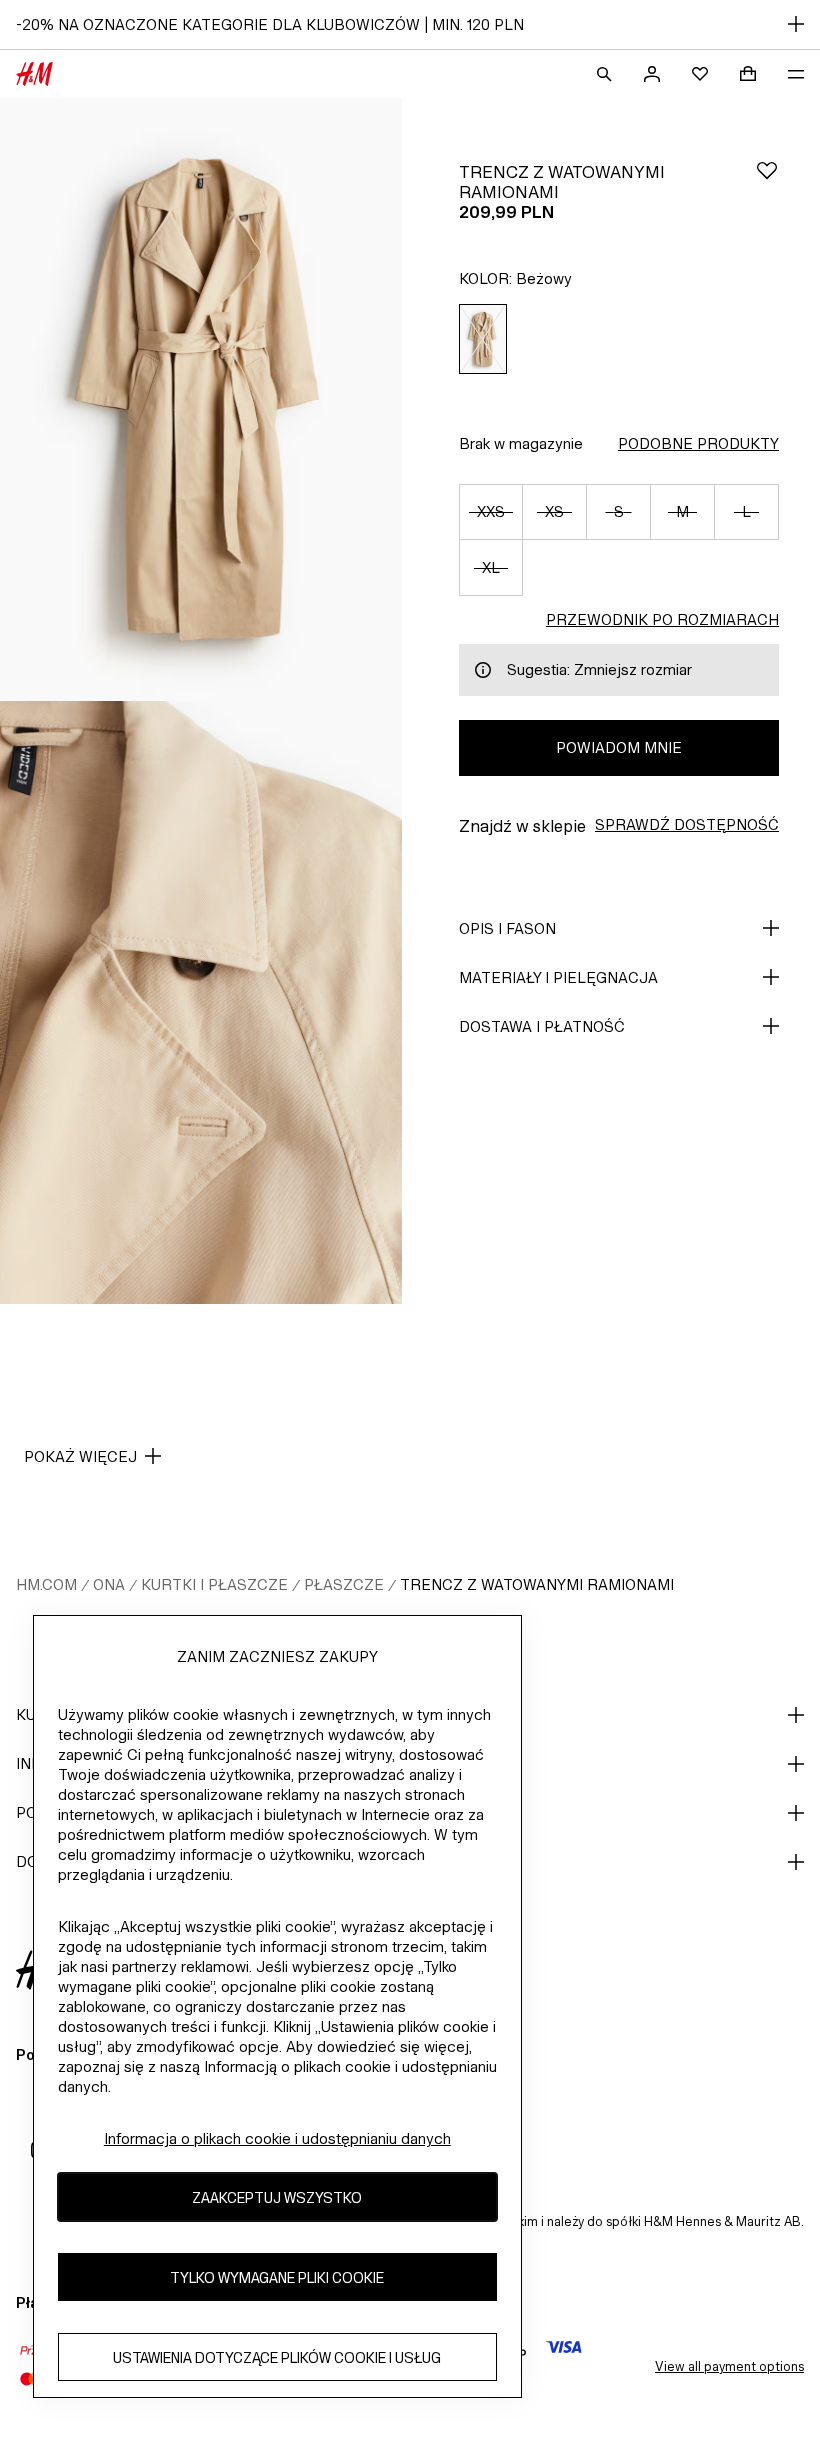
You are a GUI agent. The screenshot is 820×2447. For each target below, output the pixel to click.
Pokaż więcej (80, 1456)
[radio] (483, 339)
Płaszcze (344, 1584)
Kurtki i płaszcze (214, 1584)
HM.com (46, 1584)
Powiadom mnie (619, 747)
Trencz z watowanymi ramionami (537, 1584)
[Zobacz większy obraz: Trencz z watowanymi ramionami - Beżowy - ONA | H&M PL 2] (201, 1002)
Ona (109, 1584)
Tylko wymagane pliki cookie (277, 2277)
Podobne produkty (698, 443)
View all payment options (729, 2366)
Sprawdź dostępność (687, 824)
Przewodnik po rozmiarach (662, 619)
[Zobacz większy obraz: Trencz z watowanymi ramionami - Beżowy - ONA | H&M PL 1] (201, 399)
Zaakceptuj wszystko (277, 2197)
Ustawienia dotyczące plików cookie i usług (277, 2357)
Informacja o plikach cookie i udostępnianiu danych (277, 2138)
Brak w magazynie (521, 443)
